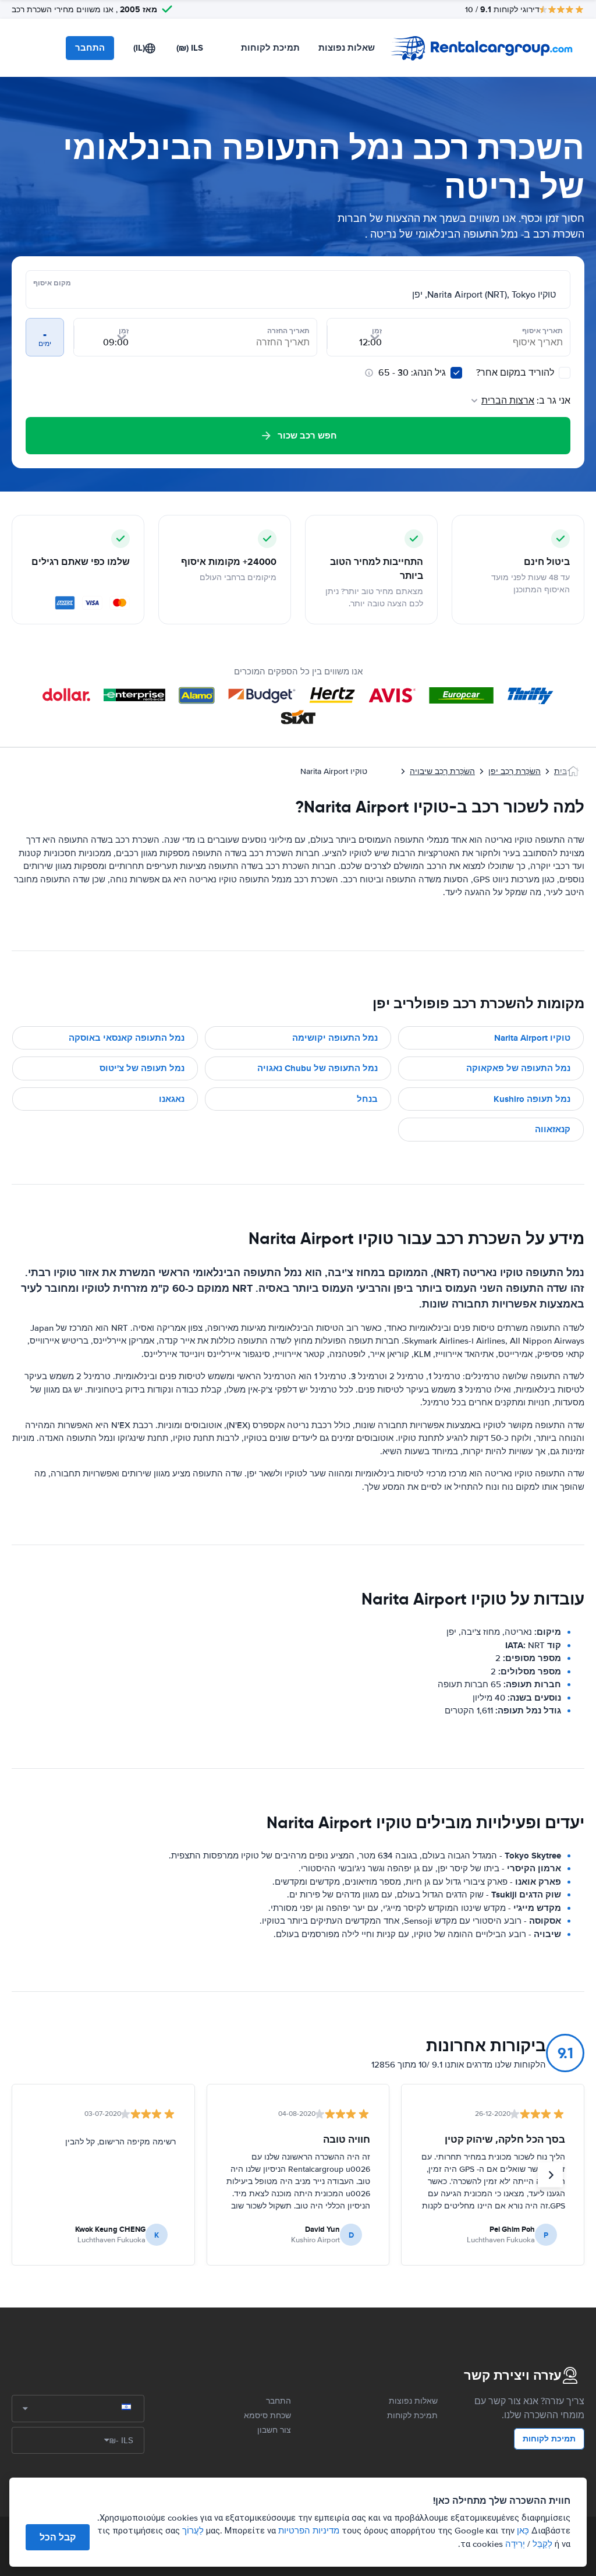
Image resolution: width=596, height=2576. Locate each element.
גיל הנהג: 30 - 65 (412, 373)
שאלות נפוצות (347, 48)
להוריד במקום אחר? (516, 373)
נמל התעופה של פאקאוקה (518, 1068)
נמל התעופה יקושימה (335, 1038)
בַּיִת (560, 771)
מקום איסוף (52, 283)
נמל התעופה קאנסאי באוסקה (127, 1038)
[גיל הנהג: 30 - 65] (456, 373)
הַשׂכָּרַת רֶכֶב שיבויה (442, 771)
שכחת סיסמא (267, 2416)
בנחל (367, 1099)
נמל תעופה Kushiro (532, 1099)
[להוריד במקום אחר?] (565, 373)
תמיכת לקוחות (270, 48)
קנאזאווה (553, 1129)
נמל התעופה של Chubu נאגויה (317, 1068)
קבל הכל (58, 2537)
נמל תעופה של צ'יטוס (142, 1068)
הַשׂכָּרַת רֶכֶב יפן (515, 771)
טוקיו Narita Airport (532, 1038)
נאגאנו (172, 1099)
